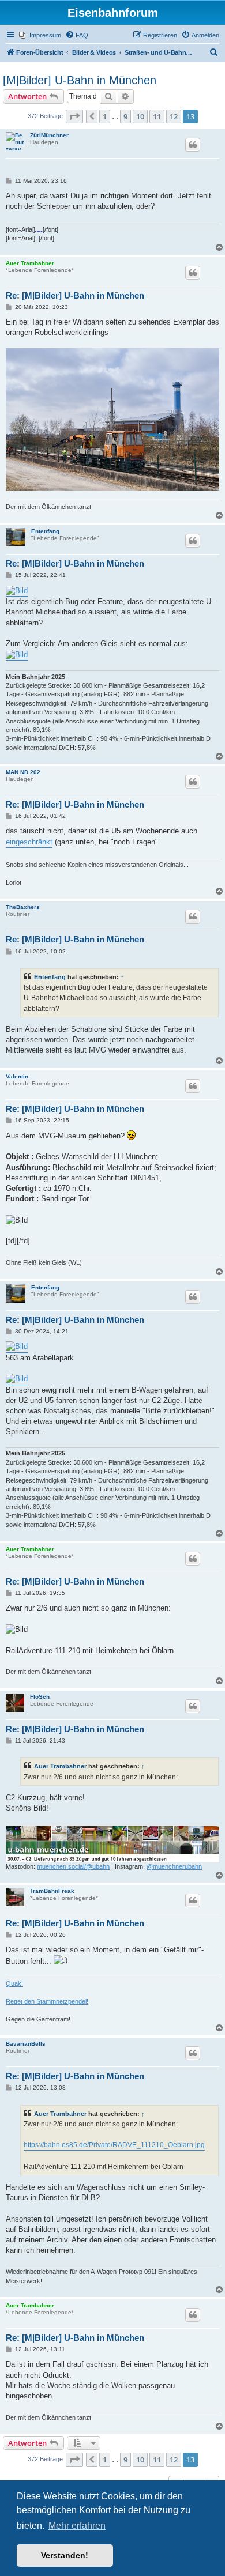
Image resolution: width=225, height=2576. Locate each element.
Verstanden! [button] (65, 2555)
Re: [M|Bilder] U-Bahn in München (75, 295)
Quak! (14, 1983)
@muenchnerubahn (174, 1866)
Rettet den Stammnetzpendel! (47, 2001)
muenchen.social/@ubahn (73, 1866)
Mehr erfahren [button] (77, 2526)
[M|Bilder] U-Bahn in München (80, 80)
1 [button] (105, 116)
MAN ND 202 (23, 772)
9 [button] (125, 116)
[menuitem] (40, 35)
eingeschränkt (29, 842)
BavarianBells (26, 2044)
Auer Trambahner (30, 263)
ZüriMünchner (49, 135)
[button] (74, 116)
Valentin (17, 1076)
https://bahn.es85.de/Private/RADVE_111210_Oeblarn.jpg (114, 2145)
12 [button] (174, 116)
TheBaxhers (23, 907)
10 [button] (140, 116)
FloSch (40, 1697)
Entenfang (45, 531)
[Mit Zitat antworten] (193, 145)
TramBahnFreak (52, 1891)
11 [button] (157, 116)
